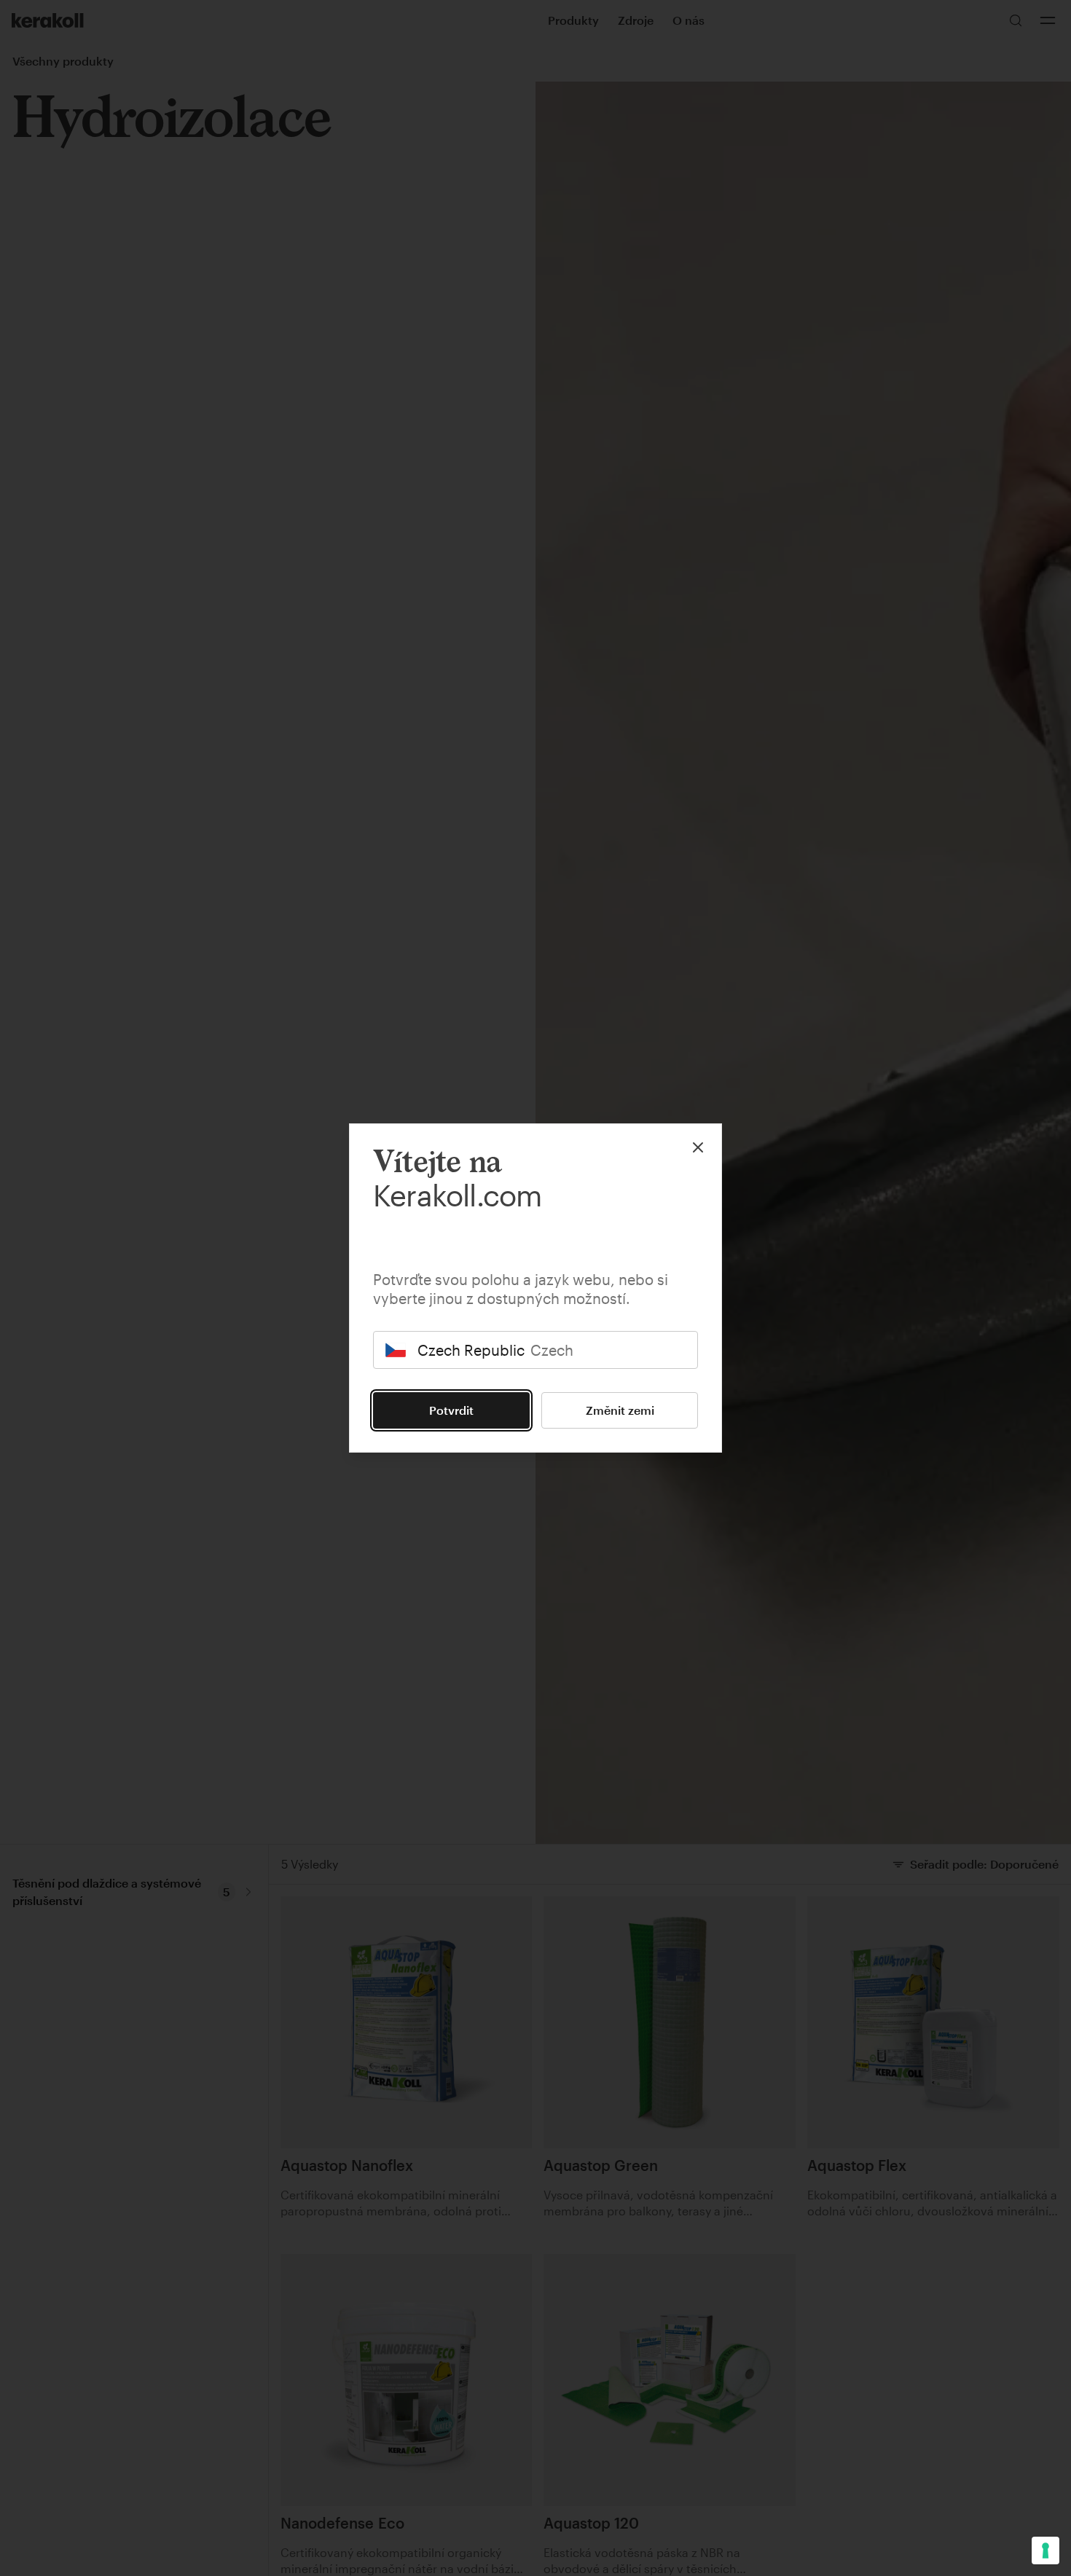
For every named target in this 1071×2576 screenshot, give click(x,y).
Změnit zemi (620, 1410)
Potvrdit (451, 1410)
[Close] (698, 1147)
